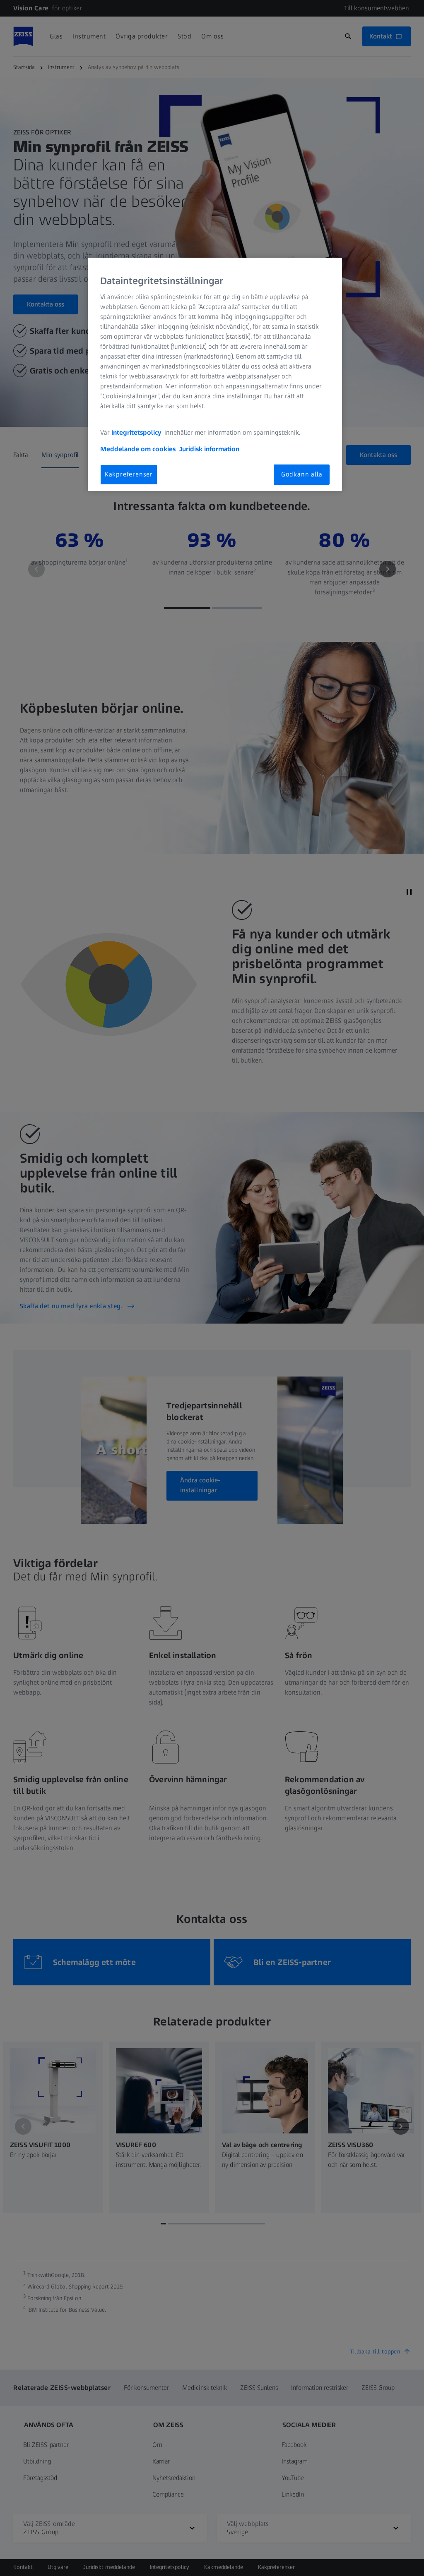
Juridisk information (209, 449)
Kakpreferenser (129, 474)
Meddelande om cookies (138, 449)
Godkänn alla (302, 474)
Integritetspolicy (137, 432)
